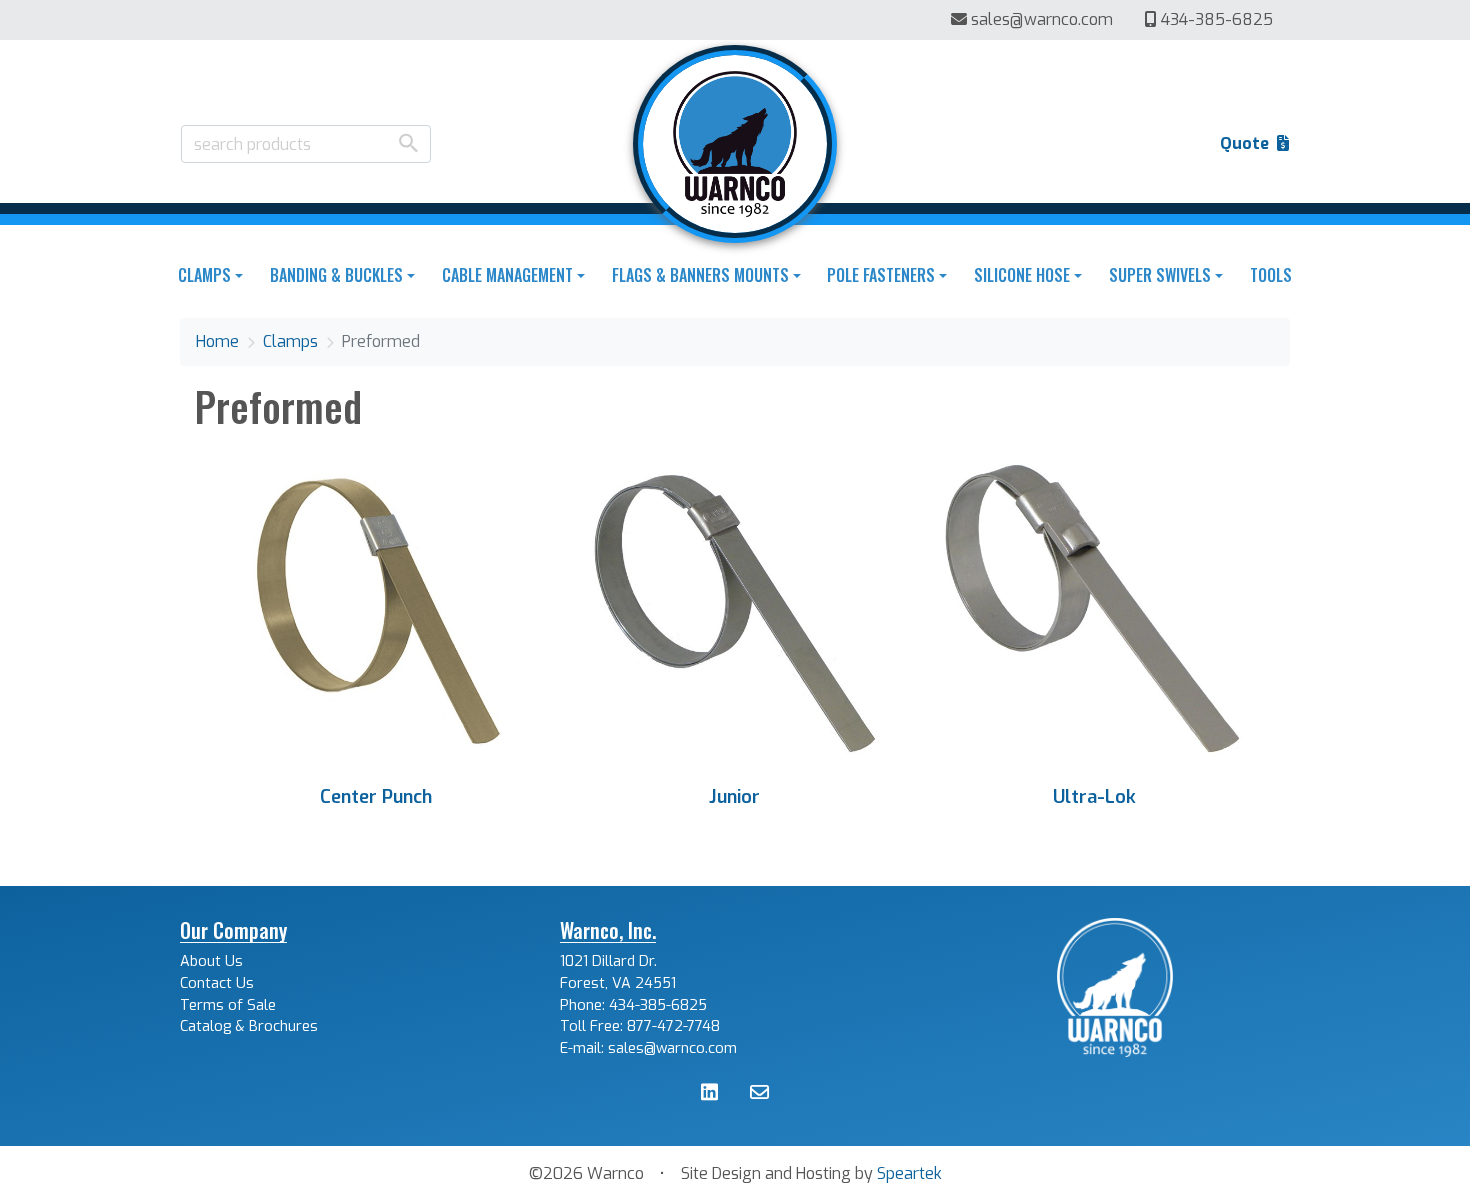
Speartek (909, 1173)
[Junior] (734, 610)
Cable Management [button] (507, 275)
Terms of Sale (228, 1005)
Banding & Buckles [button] (336, 275)
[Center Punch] (375, 610)
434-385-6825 (1215, 19)
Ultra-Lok (1094, 797)
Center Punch (376, 797)
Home (217, 341)
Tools (1271, 275)
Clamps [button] (204, 275)
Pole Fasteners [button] (881, 275)
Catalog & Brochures (249, 1026)
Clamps (290, 341)
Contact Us (217, 983)
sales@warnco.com (1042, 19)
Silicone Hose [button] (1022, 275)
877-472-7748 (673, 1026)
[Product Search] (408, 143)
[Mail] (759, 1094)
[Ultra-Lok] (1094, 610)
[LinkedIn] (709, 1094)
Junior (734, 797)
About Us (211, 961)
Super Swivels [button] (1160, 275)
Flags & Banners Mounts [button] (700, 275)
